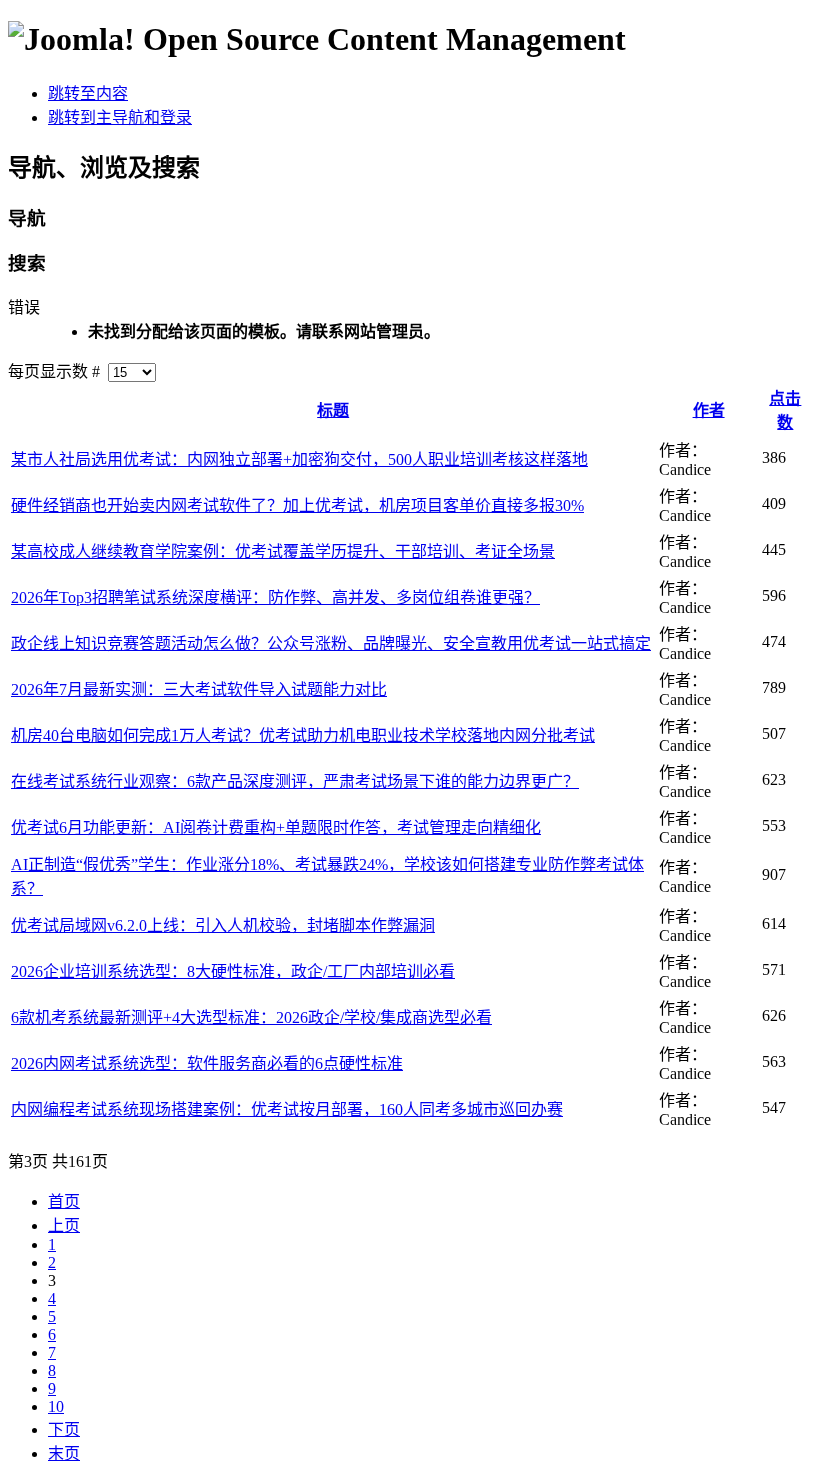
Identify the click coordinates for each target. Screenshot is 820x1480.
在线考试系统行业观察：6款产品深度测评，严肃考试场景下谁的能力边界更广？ (295, 781)
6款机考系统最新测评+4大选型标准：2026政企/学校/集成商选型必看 (251, 1017)
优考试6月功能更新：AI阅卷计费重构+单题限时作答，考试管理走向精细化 (276, 827)
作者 (709, 410)
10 (56, 1406)
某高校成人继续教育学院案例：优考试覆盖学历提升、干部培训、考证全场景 (283, 551)
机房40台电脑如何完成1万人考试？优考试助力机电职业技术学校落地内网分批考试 (303, 735)
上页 (64, 1225)
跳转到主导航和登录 (120, 117)
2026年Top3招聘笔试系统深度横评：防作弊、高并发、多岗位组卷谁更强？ (275, 597)
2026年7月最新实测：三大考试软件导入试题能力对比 (199, 689)
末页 (64, 1453)
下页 (64, 1429)
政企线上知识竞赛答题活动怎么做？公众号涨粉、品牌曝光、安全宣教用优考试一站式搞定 (331, 643)
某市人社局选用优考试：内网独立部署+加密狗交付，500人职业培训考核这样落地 (299, 459)
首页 (64, 1201)
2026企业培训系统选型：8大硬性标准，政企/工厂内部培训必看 (233, 971)
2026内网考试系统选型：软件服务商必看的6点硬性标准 (207, 1063)
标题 (333, 410)
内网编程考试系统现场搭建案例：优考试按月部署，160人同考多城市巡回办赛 (287, 1109)
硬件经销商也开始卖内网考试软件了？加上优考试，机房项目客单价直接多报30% (297, 505)
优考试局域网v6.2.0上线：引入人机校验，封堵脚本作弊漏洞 (223, 925)
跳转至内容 (88, 93)
